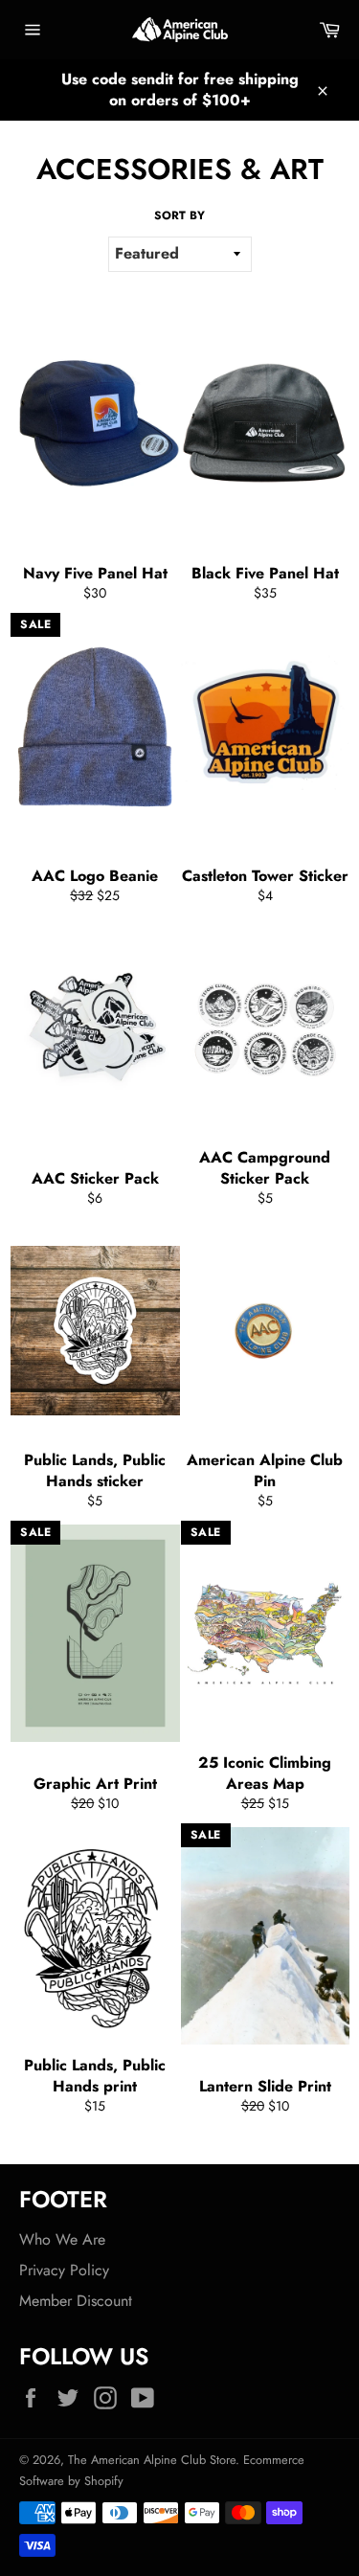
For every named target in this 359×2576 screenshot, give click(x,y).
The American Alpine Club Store (152, 2460)
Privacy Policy (64, 2270)
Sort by (179, 216)
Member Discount (76, 2301)
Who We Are (62, 2239)
